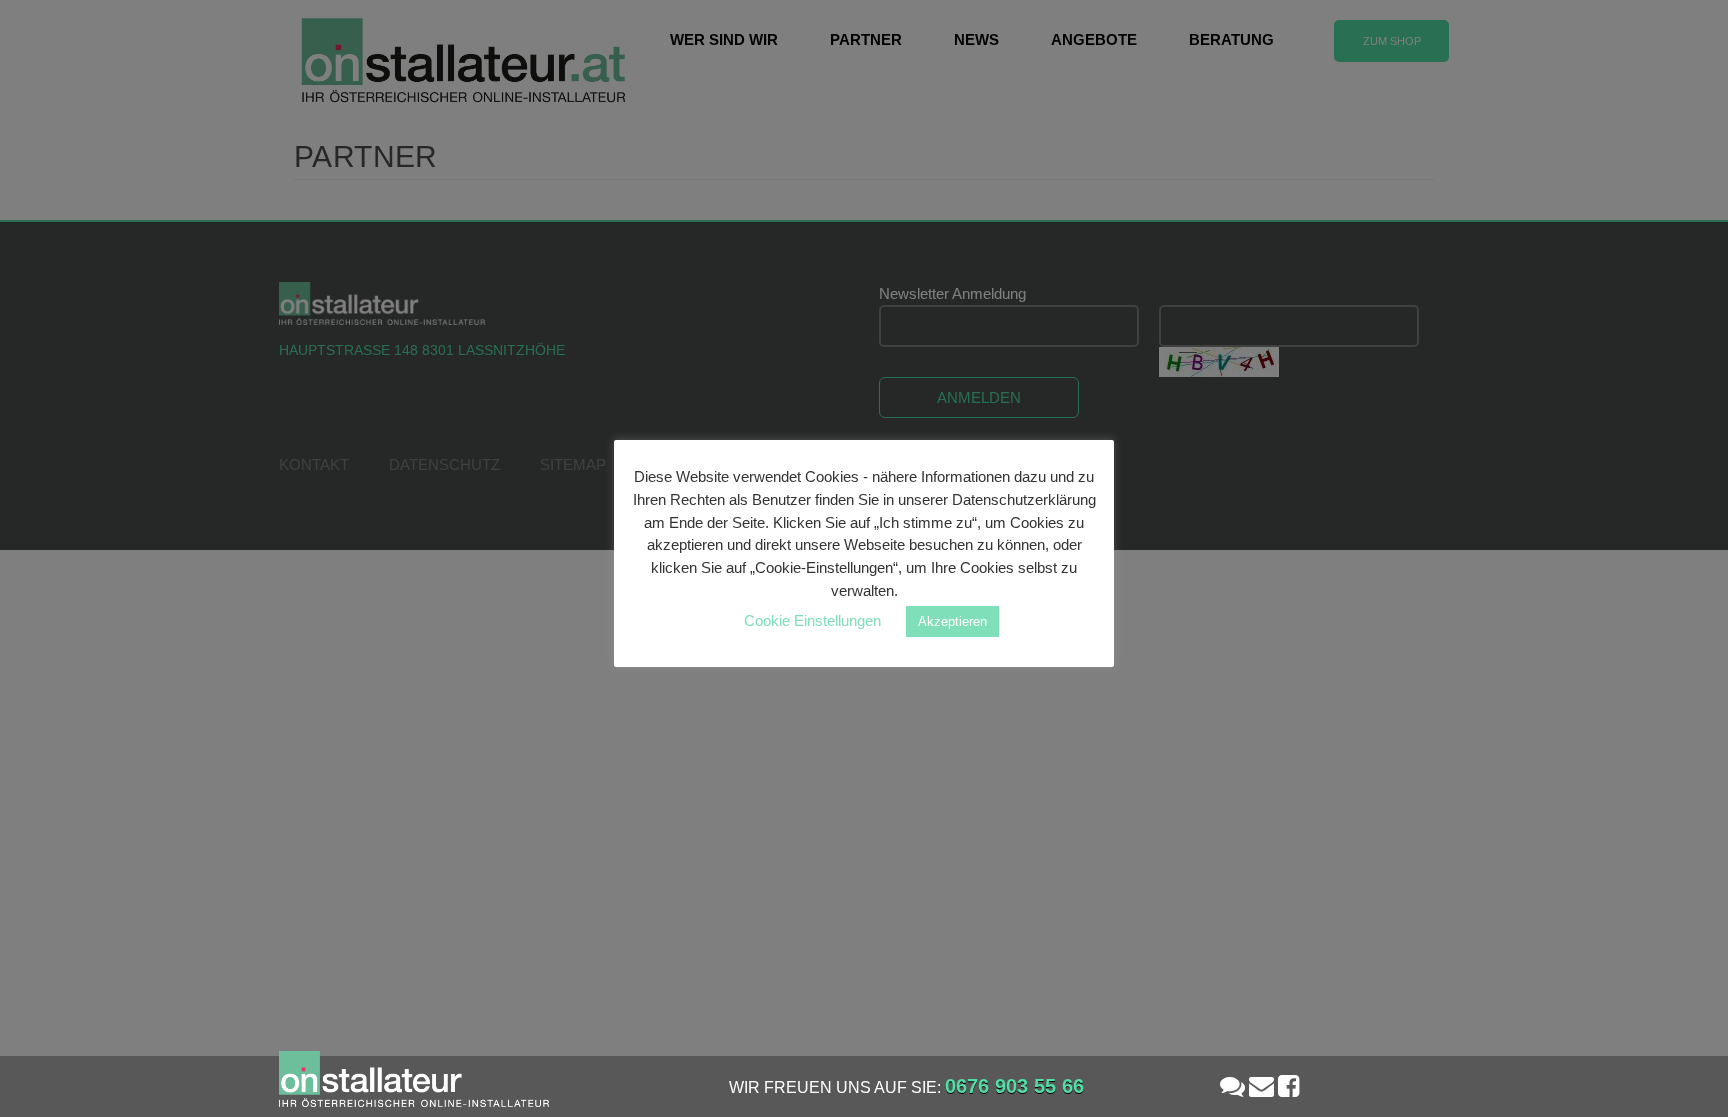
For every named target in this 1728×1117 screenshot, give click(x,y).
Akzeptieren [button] (952, 621)
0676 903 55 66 (1014, 1086)
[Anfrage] (1261, 1086)
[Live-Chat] (1232, 1086)
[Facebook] (1288, 1086)
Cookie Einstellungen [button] (812, 620)
